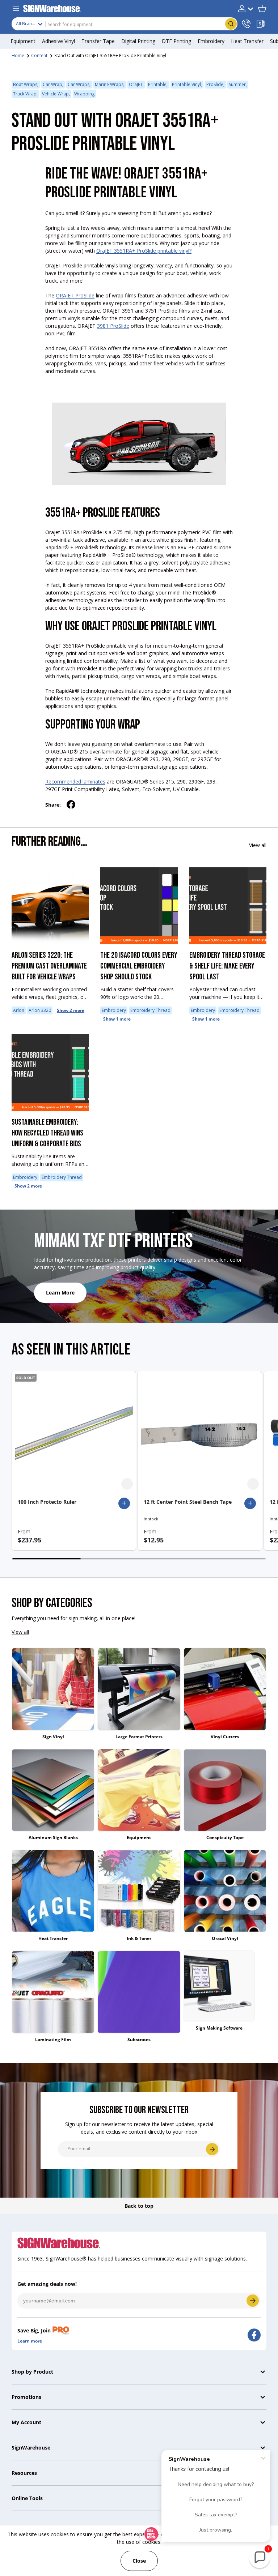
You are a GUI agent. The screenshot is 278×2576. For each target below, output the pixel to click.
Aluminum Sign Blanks (53, 1837)
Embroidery (114, 1010)
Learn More (60, 1293)
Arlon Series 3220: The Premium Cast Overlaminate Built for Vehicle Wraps (49, 966)
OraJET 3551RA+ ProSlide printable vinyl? (144, 251)
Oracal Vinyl (225, 1938)
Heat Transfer (53, 1938)
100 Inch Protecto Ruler (47, 1502)
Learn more (30, 2341)
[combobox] (125, 24)
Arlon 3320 (40, 1010)
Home (18, 55)
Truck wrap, (25, 94)
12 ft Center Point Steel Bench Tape (188, 1502)
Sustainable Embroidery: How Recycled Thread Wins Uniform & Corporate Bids (47, 1133)
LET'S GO (253, 2301)
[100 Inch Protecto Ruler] (74, 1433)
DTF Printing (176, 41)
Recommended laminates (75, 782)
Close (139, 2561)
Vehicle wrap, (56, 94)
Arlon (19, 1010)
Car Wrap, (53, 84)
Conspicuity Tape (225, 1837)
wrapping (84, 94)
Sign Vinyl (53, 1737)
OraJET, (136, 84)
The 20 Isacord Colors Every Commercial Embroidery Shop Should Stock (139, 966)
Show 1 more (117, 1019)
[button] (262, 9)
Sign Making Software (219, 2028)
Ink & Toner (139, 1938)
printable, (158, 84)
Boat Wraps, (26, 84)
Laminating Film (53, 2040)
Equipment (139, 1837)
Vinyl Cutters (225, 1737)
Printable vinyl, (187, 84)
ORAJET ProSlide (75, 295)
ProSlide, (215, 84)
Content (39, 55)
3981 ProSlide (113, 326)
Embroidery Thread (150, 1010)
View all (258, 845)
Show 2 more (71, 1010)
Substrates (139, 2040)
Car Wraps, (79, 84)
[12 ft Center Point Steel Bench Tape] (200, 1433)
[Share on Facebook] (71, 804)
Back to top (139, 2206)
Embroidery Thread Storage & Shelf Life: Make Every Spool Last (227, 966)
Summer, (238, 84)
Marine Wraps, (110, 84)
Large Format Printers (139, 1737)
